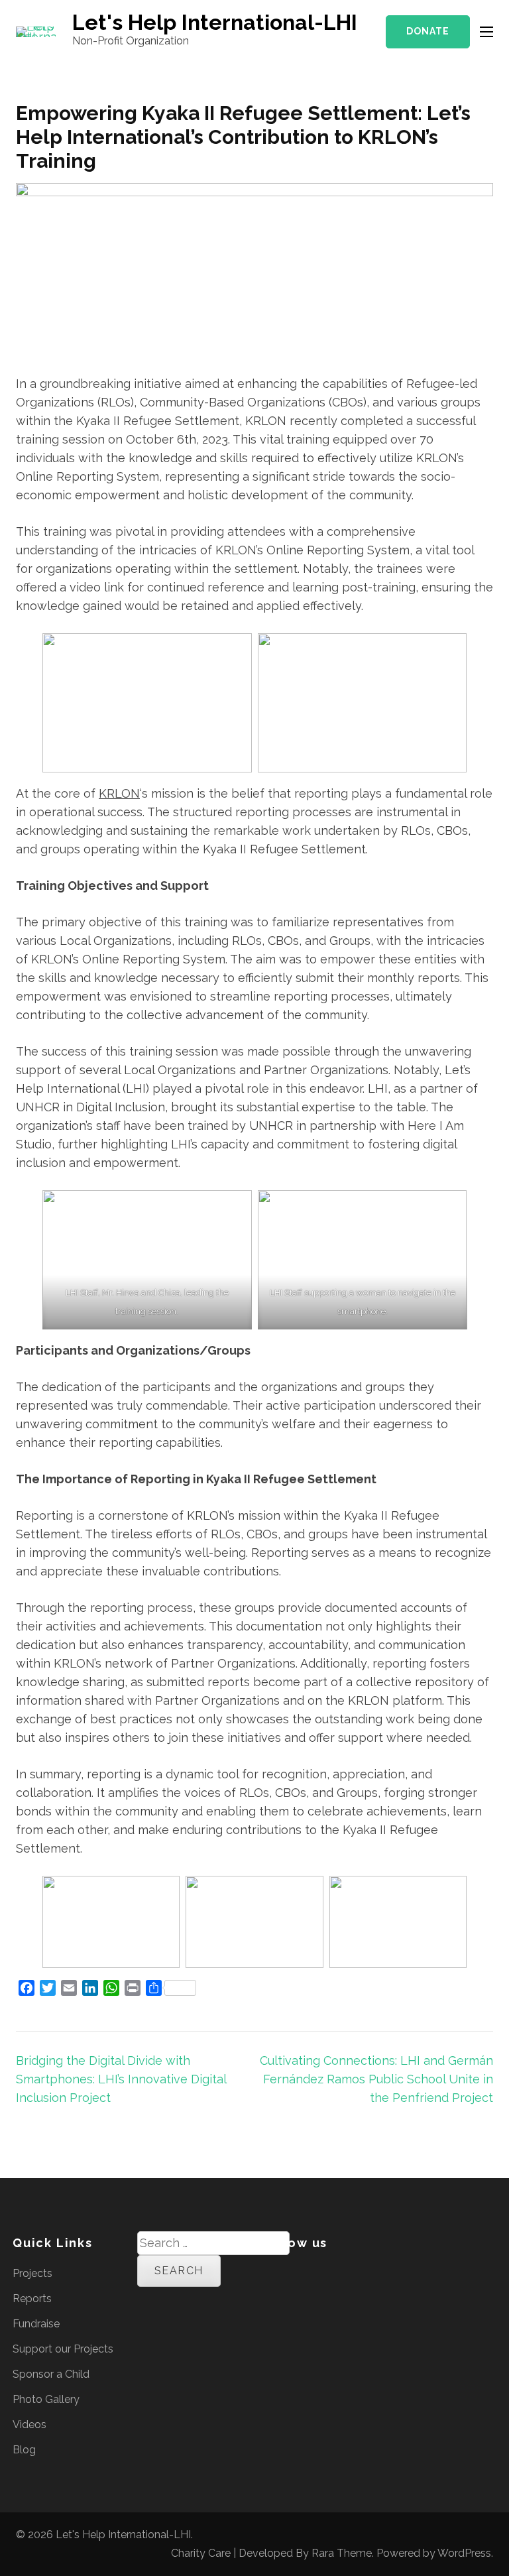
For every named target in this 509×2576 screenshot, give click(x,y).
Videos (29, 2424)
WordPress (464, 2553)
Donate (428, 31)
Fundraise (36, 2324)
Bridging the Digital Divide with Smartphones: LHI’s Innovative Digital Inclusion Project (121, 2079)
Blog (24, 2450)
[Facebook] (266, 2273)
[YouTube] (355, 2273)
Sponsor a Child (51, 2374)
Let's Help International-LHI (215, 22)
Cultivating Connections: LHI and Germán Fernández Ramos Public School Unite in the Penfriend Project (376, 2079)
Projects (32, 2273)
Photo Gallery (46, 2399)
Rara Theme (342, 2553)
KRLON (119, 793)
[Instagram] (330, 2273)
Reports (32, 2299)
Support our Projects (63, 2349)
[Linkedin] (306, 2273)
